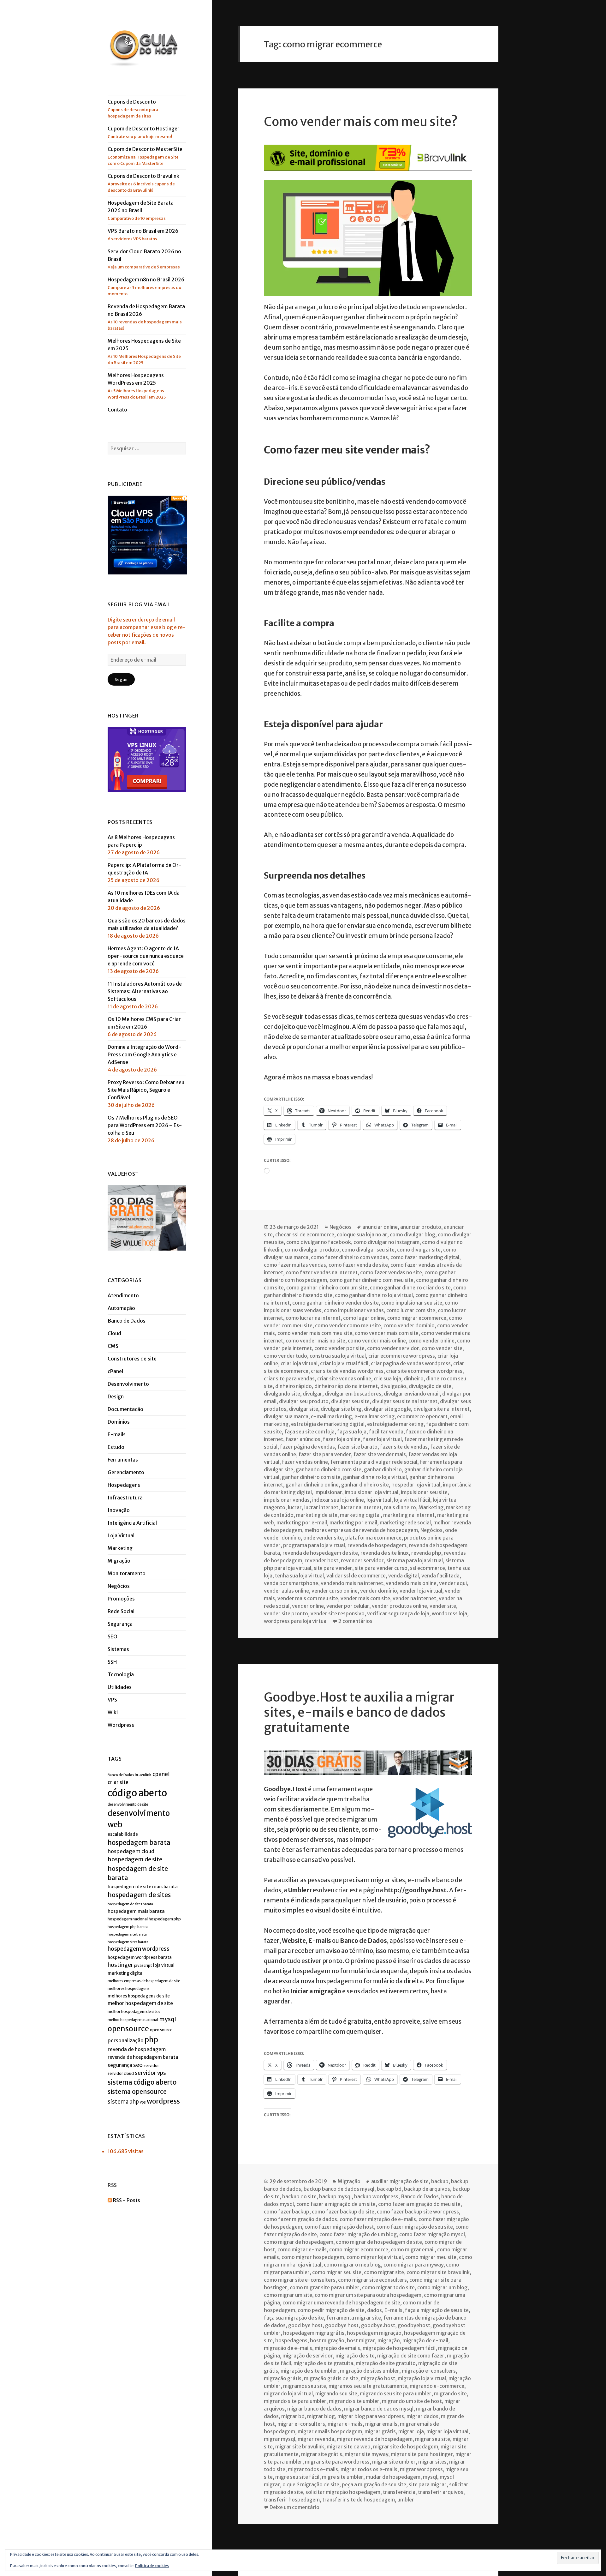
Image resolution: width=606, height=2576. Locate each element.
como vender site (442, 1348)
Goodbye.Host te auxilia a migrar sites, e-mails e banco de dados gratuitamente (359, 1712)
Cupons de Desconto (133, 109)
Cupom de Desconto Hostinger (144, 132)
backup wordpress (376, 2196)
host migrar (361, 2340)
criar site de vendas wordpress (347, 1371)
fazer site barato (357, 1447)
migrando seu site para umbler (396, 2393)
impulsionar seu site (424, 1492)
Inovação (119, 1510)
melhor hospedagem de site (140, 2003)
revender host (321, 1560)
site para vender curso (381, 1568)
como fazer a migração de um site (336, 2204)
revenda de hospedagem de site (320, 1553)
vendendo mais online (411, 1583)
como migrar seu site (337, 2272)
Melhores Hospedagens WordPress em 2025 (137, 386)
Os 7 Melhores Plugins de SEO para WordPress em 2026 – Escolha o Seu (145, 1125)
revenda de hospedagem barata (143, 2057)
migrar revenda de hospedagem (375, 2439)
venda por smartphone (291, 1583)
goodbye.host (378, 2325)
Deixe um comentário (294, 2507)
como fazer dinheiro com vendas (349, 1257)
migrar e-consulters (301, 2424)
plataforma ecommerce (373, 1538)
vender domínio (379, 1591)
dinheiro (414, 1378)
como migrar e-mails (302, 2249)
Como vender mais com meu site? (361, 122)
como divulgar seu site (368, 1250)
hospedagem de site (135, 1859)
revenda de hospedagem (137, 2049)
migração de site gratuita (323, 2363)
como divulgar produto (312, 1250)
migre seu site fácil (297, 2477)
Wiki (113, 1712)
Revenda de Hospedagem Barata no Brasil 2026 (146, 317)
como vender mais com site (387, 1333)
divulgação (393, 1386)
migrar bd (293, 2416)
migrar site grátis (322, 2454)
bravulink (143, 1775)
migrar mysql (279, 2439)
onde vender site (323, 1538)
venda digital (404, 1576)
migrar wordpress (421, 2469)
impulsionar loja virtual (371, 1492)
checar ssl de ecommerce (305, 1234)
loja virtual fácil (412, 1500)
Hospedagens (124, 1485)
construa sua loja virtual (338, 1356)
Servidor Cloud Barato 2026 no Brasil (144, 259)
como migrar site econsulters (372, 2280)
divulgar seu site (350, 1401)
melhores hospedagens (129, 1988)
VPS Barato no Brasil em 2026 (143, 235)
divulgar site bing (341, 1409)
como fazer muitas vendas (295, 1265)
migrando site (450, 2393)
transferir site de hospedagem (359, 2500)
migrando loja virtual (288, 2393)
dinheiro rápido (294, 1386)
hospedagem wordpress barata (140, 1958)
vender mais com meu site (308, 1598)
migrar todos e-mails (313, 2469)
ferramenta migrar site (354, 2318)
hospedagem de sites (139, 1895)
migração (389, 2340)
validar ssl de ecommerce (356, 1576)
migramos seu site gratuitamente (368, 2386)
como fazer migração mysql (432, 2234)
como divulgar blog (413, 1234)
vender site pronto (286, 1613)
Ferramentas (123, 1460)
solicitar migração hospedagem (343, 2492)
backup (440, 2181)
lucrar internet (321, 1507)
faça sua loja (352, 1432)
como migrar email (413, 2249)
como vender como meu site (348, 1325)
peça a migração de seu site (374, 2484)
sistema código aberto (142, 2082)
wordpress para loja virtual (296, 1621)
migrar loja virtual (447, 2431)
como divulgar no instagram (386, 1242)
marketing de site (317, 1515)
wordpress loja (449, 1613)
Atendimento (123, 1295)
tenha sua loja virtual (299, 1576)
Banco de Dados (127, 1321)
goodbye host (342, 2325)
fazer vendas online (305, 1462)
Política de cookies (152, 2566)
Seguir (121, 679)
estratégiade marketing (395, 1424)
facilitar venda (386, 1432)
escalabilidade (123, 1834)
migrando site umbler (354, 2401)
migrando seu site (336, 2393)
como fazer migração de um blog (358, 2234)
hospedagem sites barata (128, 1942)
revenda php (426, 1553)
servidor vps (150, 2073)
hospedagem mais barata (136, 1911)
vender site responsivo (338, 1613)
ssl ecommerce (428, 1568)
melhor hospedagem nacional (133, 2020)
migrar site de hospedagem (406, 2447)
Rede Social (121, 1611)
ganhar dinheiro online (312, 1485)
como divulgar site (419, 1250)
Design (116, 1396)
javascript (143, 1965)
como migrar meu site (431, 2257)
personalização (126, 2041)
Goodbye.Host (285, 1789)
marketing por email (353, 1522)
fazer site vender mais (380, 1454)
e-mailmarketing (374, 1416)
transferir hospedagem (292, 2500)
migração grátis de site (331, 2378)
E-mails (117, 1434)
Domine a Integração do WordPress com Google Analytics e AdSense (144, 1054)
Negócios (119, 1586)
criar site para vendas (289, 1378)
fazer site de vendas (404, 1447)
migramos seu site (305, 2386)
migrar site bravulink (300, 2447)
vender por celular (348, 1606)
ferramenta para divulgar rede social (374, 1462)
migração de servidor (308, 2356)
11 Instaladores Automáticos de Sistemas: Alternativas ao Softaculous (145, 991)
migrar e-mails (345, 2424)
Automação (121, 1308)
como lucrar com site (411, 1310)
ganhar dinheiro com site (311, 1477)
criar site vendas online (344, 1378)
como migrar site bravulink (438, 2272)
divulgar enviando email (412, 1394)
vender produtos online (399, 1606)
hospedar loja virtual (416, 1485)
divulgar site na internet (442, 1409)
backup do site (299, 2196)
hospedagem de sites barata (130, 1904)
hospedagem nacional (128, 1919)
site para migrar (428, 2484)
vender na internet (414, 1598)
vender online (308, 1606)
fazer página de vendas (307, 1447)
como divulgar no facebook (319, 1242)
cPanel (115, 1371)
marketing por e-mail (302, 1522)
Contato (117, 410)
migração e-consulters (429, 2371)
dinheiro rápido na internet (346, 1386)
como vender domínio (409, 1325)
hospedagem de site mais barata (143, 1887)
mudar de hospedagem (393, 2477)
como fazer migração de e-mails (378, 2219)
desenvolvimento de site (128, 1804)
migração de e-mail (425, 2340)
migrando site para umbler (295, 2401)
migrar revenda (316, 2439)
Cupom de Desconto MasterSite (145, 156)
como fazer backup (287, 2212)
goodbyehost (414, 2325)
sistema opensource (137, 2092)
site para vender (333, 1568)
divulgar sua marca (286, 1416)
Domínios (119, 1422)
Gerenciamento (126, 1472)
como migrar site (384, 2272)
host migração (327, 2340)
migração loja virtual (422, 2378)
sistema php (123, 2102)
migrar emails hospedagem (330, 2431)
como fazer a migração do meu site (419, 2204)
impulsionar (328, 1492)
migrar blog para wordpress (371, 2416)
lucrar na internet (361, 1507)
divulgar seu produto (304, 1401)
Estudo (116, 1447)
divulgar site (303, 1409)
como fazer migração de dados (300, 2219)
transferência (399, 2492)
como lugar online (364, 1318)
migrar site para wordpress (337, 2462)
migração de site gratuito (386, 2363)
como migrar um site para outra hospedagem (368, 2295)
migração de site (355, 2356)
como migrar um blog (442, 2287)
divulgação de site (430, 1386)
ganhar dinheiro (383, 1469)
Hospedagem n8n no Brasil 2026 (146, 286)
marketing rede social (405, 1522)
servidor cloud (121, 2073)
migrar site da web (349, 2447)
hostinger (120, 1965)
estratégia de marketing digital (328, 1424)
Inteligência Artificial (132, 1523)
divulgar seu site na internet (405, 1401)
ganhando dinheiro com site (329, 1469)
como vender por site (339, 1348)
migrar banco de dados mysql (379, 2409)
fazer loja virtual (382, 1439)
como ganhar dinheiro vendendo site (336, 1303)
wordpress (163, 2101)
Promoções (121, 1599)
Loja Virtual (121, 1535)
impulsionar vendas (287, 1500)
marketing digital (126, 1973)
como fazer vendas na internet (322, 1272)
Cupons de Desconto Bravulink (143, 183)
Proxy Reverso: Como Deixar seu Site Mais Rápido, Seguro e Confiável (146, 1090)
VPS (112, 1700)
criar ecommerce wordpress (402, 1356)
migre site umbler (343, 2477)
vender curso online (335, 1591)
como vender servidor (393, 1348)
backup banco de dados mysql (339, 2189)
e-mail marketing (331, 1416)
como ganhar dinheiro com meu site (371, 1280)
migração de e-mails (288, 2348)
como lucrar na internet (313, 1318)
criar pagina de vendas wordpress (411, 1363)
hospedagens (291, 2340)
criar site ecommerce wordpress (424, 1371)
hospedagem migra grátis (314, 2333)
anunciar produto (421, 1227)
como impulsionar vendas (354, 1310)
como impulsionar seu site (412, 1303)
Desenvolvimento (128, 1384)
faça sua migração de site (294, 2318)
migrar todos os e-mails (369, 2469)
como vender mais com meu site (315, 1333)
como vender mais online (377, 1341)
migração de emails (337, 2348)
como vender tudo (285, 1356)
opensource (128, 2029)
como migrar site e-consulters (300, 2280)
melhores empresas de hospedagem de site (144, 1981)
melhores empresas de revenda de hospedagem (361, 1530)
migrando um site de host (412, 2401)
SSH (112, 1662)
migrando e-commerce (437, 2386)
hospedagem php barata (128, 1927)
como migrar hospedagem (313, 2257)
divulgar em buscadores (353, 1394)
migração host (378, 2378)
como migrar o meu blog (352, 2265)
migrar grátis (380, 2431)
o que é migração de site (311, 2484)
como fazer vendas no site (391, 1272)
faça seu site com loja (309, 1432)
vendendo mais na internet (352, 1583)
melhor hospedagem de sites (134, 2012)
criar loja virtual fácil (344, 1363)
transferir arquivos (441, 2492)
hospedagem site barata (127, 1934)
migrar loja (411, 2431)
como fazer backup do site (343, 2212)
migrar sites (432, 2462)
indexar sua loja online (338, 1500)
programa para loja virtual (314, 1545)
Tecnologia (121, 1674)
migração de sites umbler (370, 2371)
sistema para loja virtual (415, 1560)
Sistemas (118, 1649)
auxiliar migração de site (400, 2181)
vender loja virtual (421, 1591)
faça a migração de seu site (437, 2310)
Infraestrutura (125, 1498)
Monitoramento (127, 1573)
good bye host (305, 2325)
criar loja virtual (299, 1363)
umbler (406, 2500)
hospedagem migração (374, 2333)
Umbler (299, 1890)
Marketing (120, 1548)
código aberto (137, 1793)
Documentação (125, 1409)
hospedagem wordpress (139, 1949)
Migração (119, 1561)
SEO (113, 1636)
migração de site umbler (309, 2371)
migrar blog (321, 2416)
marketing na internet (409, 1515)
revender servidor (362, 1560)
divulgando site (282, 1394)
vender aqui (453, 1583)
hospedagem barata (139, 1843)
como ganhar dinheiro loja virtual (374, 1295)
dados (374, 2310)
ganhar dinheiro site (365, 1485)
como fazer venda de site (358, 1265)
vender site (443, 1606)
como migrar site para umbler (325, 2287)
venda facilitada (440, 1576)
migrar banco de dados (314, 2409)
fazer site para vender (325, 1454)
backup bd (389, 2189)
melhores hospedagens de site (139, 1996)
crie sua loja (387, 1378)
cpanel (161, 1774)
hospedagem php (165, 1919)
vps (143, 2102)
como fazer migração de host (339, 2227)
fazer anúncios (303, 1439)
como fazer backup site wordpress (418, 2212)
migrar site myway (366, 2454)
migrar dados (422, 2416)
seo (138, 2065)
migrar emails (381, 2424)
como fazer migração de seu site (415, 2227)
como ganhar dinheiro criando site (410, 1288)
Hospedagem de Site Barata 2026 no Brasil (141, 210)
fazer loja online (342, 1439)
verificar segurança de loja (398, 1613)
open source (161, 2030)
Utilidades (120, 1687)
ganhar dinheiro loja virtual (375, 1477)
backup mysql (335, 2196)
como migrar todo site (388, 2287)
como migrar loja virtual (375, 2257)
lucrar (295, 1507)
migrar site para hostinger (422, 2454)
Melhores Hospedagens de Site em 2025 (144, 351)
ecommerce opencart (422, 1416)
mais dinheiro (400, 1507)
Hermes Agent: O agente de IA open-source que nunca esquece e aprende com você (146, 956)
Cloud (114, 1333)
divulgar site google (387, 1409)
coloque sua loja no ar (362, 1234)
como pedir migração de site (331, 2310)
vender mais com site (365, 1598)
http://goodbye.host (415, 1890)
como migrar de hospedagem (299, 2242)
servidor (151, 2066)
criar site (118, 1782)
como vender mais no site (315, 1341)
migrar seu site (433, 2439)
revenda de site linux (385, 1553)
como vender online (431, 1341)
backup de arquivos (427, 2189)
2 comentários (355, 1621)
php (151, 2040)
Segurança (120, 1624)
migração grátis (283, 2378)
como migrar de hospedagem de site (379, 2242)
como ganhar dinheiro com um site (327, 1288)
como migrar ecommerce (417, 1318)
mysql (168, 2019)
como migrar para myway (413, 2265)
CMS (113, 1346)
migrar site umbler (394, 2462)
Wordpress (121, 1725)
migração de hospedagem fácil (399, 2348)
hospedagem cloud (131, 1851)
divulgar (312, 1394)
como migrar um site (288, 2295)
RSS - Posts (126, 2200)
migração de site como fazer (411, 2356)
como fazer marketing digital (425, 1257)
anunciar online (380, 1227)
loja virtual (164, 1965)
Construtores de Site (132, 1359)
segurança (120, 2065)
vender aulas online (286, 1591)
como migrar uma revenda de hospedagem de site (341, 2303)
